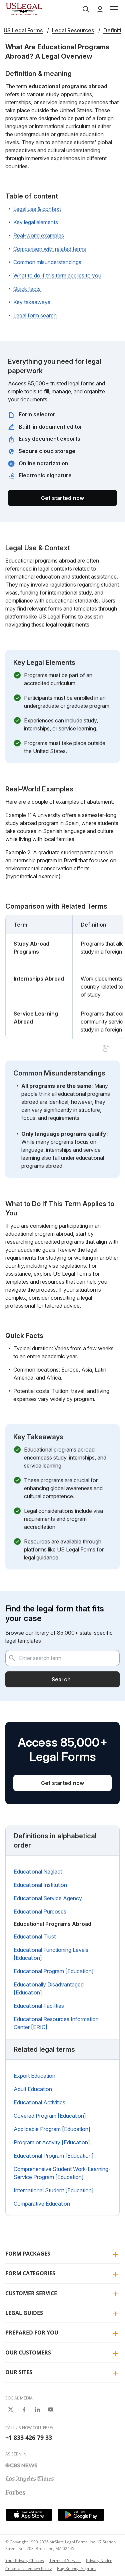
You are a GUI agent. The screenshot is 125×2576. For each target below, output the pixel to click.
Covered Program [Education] (50, 2116)
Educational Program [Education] (54, 1971)
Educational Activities (39, 2102)
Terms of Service (65, 2561)
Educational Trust (35, 1936)
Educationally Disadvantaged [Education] (49, 1988)
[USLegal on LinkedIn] (37, 2409)
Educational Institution (40, 1885)
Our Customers (28, 2353)
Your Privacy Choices (25, 2561)
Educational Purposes (40, 1912)
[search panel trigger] (86, 9)
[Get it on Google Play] (81, 2515)
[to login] (100, 9)
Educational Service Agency (48, 1898)
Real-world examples (39, 235)
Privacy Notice (99, 2561)
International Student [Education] (54, 2190)
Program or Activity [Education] (52, 2142)
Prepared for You (32, 2333)
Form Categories (30, 2273)
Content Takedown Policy (28, 2569)
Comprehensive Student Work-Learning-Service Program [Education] (62, 2173)
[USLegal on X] (11, 2409)
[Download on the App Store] (29, 2515)
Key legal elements (36, 222)
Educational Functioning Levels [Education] (51, 1954)
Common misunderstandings (47, 262)
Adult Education (33, 2089)
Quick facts (27, 289)
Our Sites (19, 2372)
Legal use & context (37, 209)
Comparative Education (42, 2204)
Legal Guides (24, 2313)
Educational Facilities (39, 2006)
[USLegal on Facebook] (24, 2409)
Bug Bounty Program (76, 2569)
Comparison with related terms (50, 249)
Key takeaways (32, 302)
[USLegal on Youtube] (51, 2409)
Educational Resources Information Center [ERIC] (56, 2023)
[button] (114, 9)
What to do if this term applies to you (57, 275)
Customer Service (31, 2293)
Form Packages (28, 2254)
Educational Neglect (38, 1872)
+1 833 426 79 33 (29, 2437)
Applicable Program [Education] (52, 2129)
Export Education (34, 2076)
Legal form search (35, 315)
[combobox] (62, 1658)
